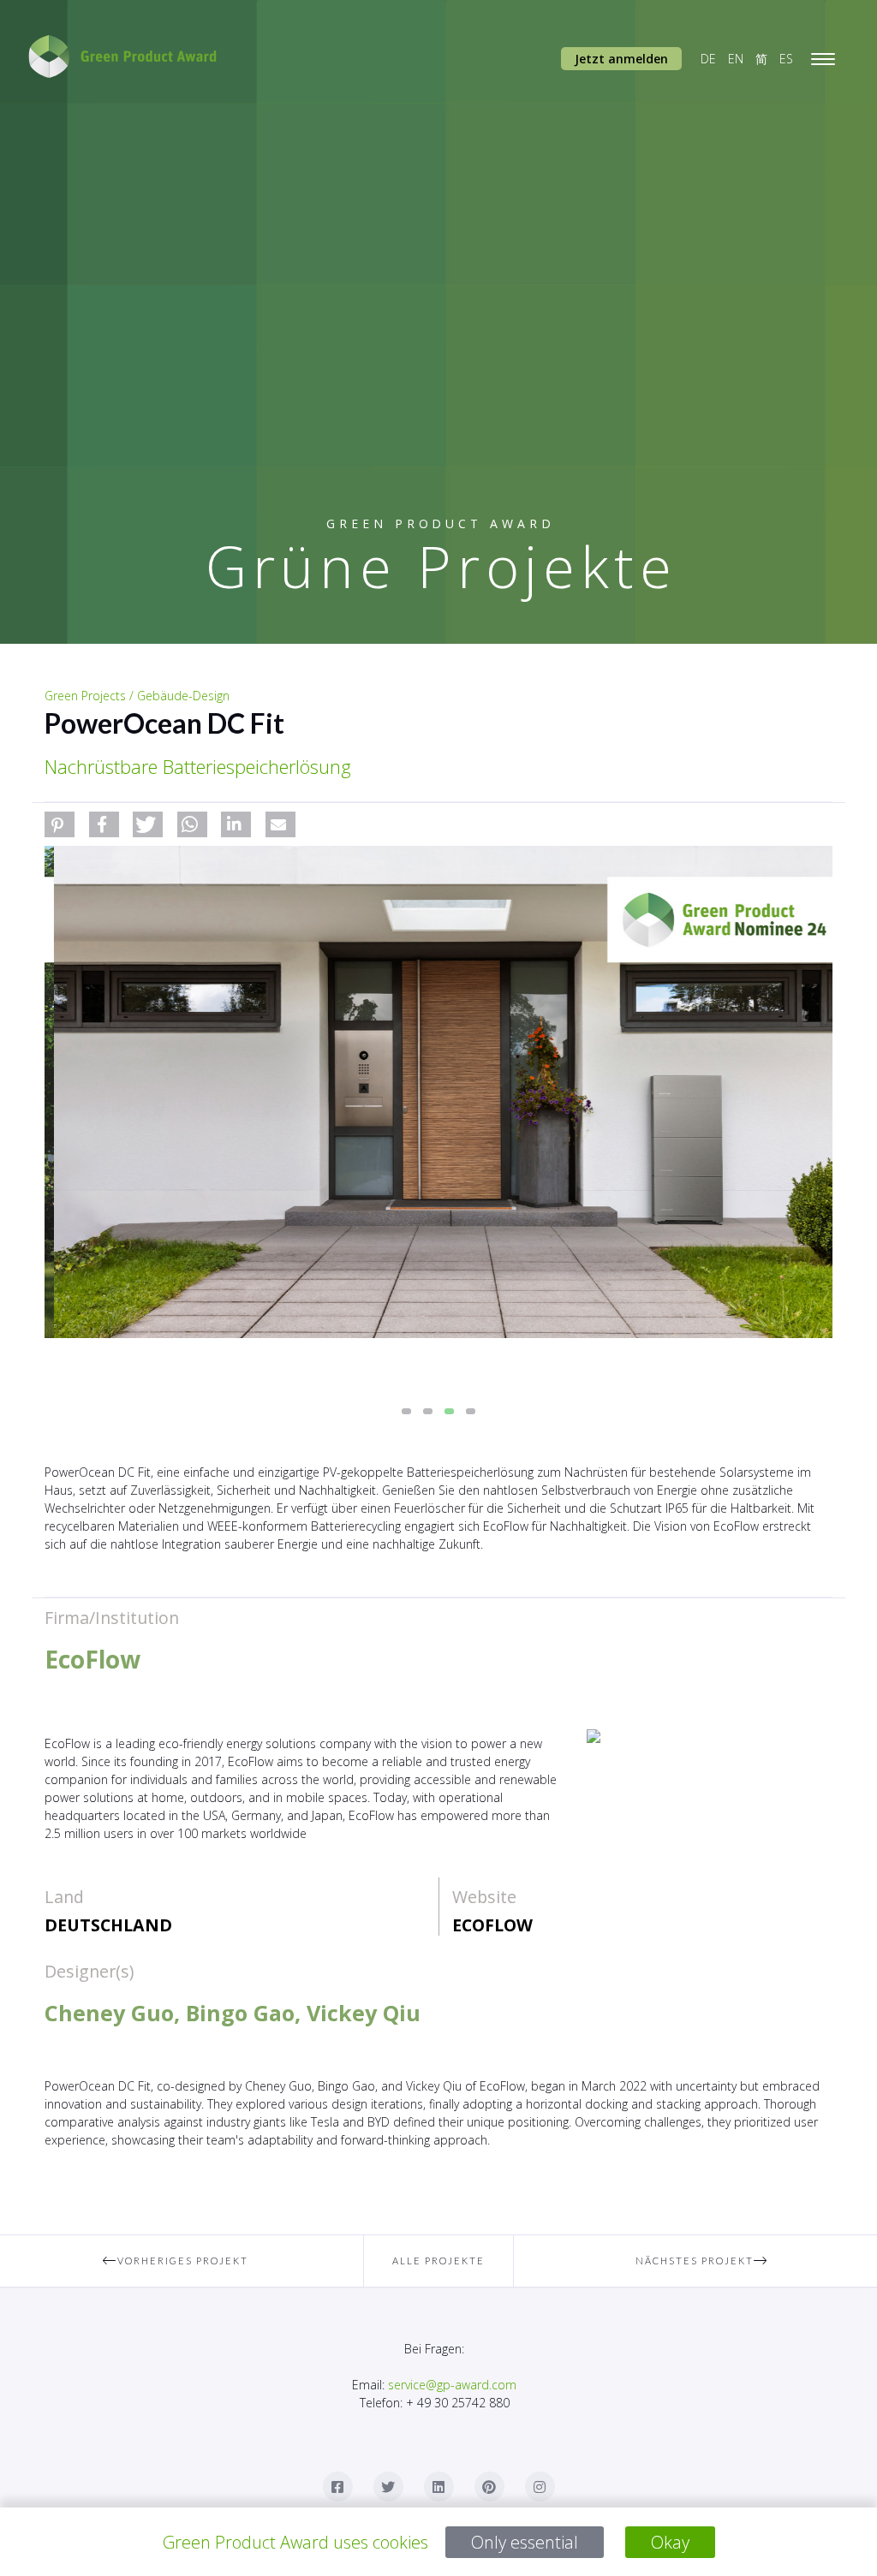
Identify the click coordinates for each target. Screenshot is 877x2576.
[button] (60, 824)
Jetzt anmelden (621, 59)
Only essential (525, 2542)
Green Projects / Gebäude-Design (137, 696)
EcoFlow (492, 1925)
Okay (670, 2542)
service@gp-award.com (452, 2385)
